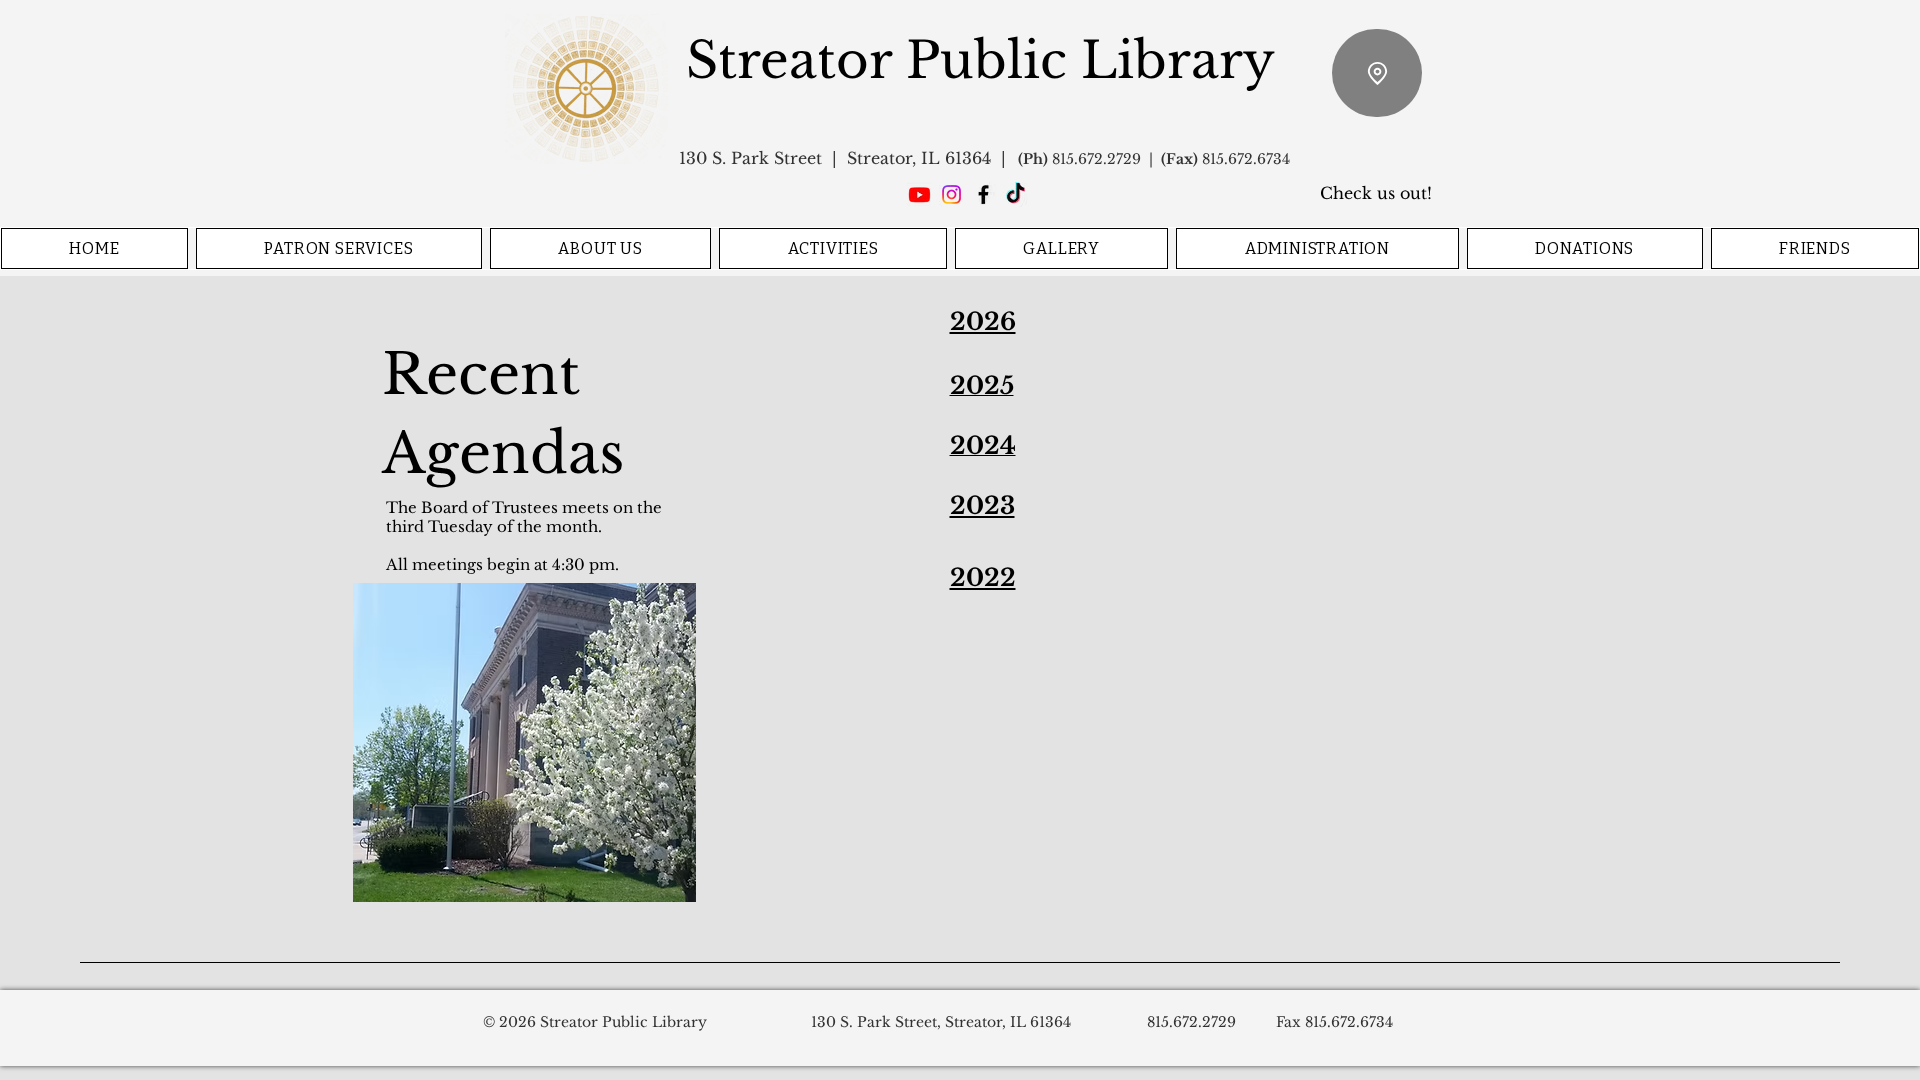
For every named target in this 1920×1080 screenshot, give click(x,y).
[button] (339, 248)
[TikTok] (1015, 194)
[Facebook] (983, 194)
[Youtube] (919, 194)
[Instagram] (951, 194)
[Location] (1377, 73)
